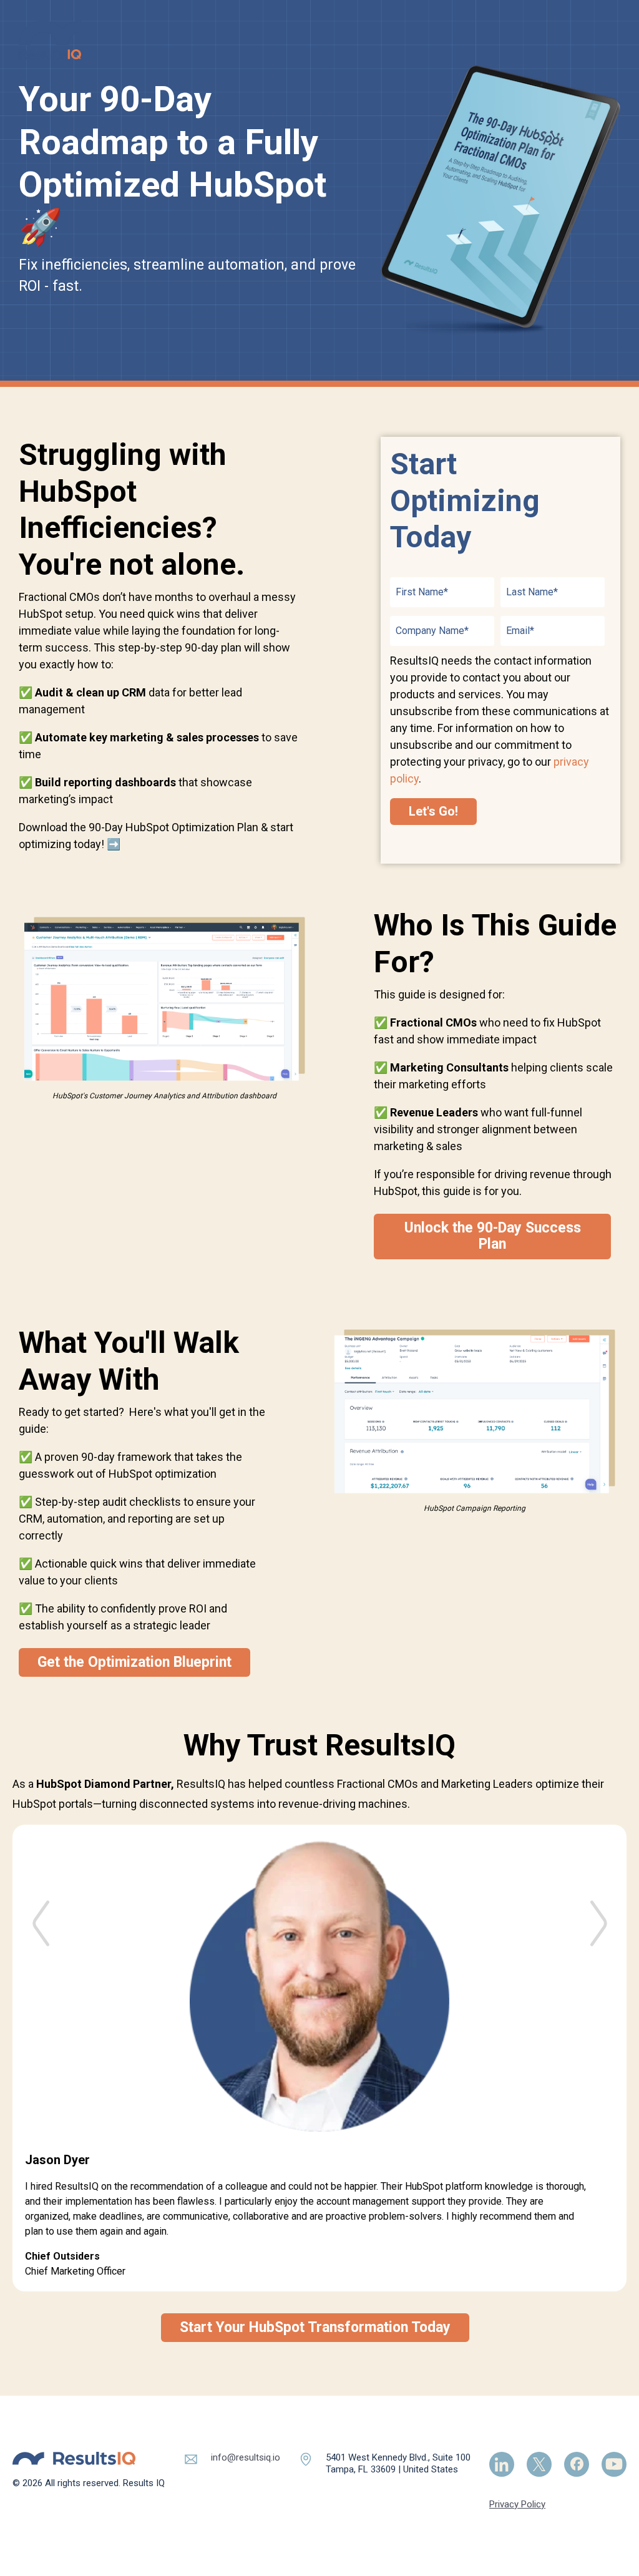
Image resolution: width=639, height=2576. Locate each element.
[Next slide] (598, 1907)
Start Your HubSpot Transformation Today (315, 2327)
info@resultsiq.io (246, 2457)
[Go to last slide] (41, 1907)
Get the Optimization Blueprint (134, 1662)
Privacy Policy (517, 2504)
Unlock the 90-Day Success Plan (493, 1236)
